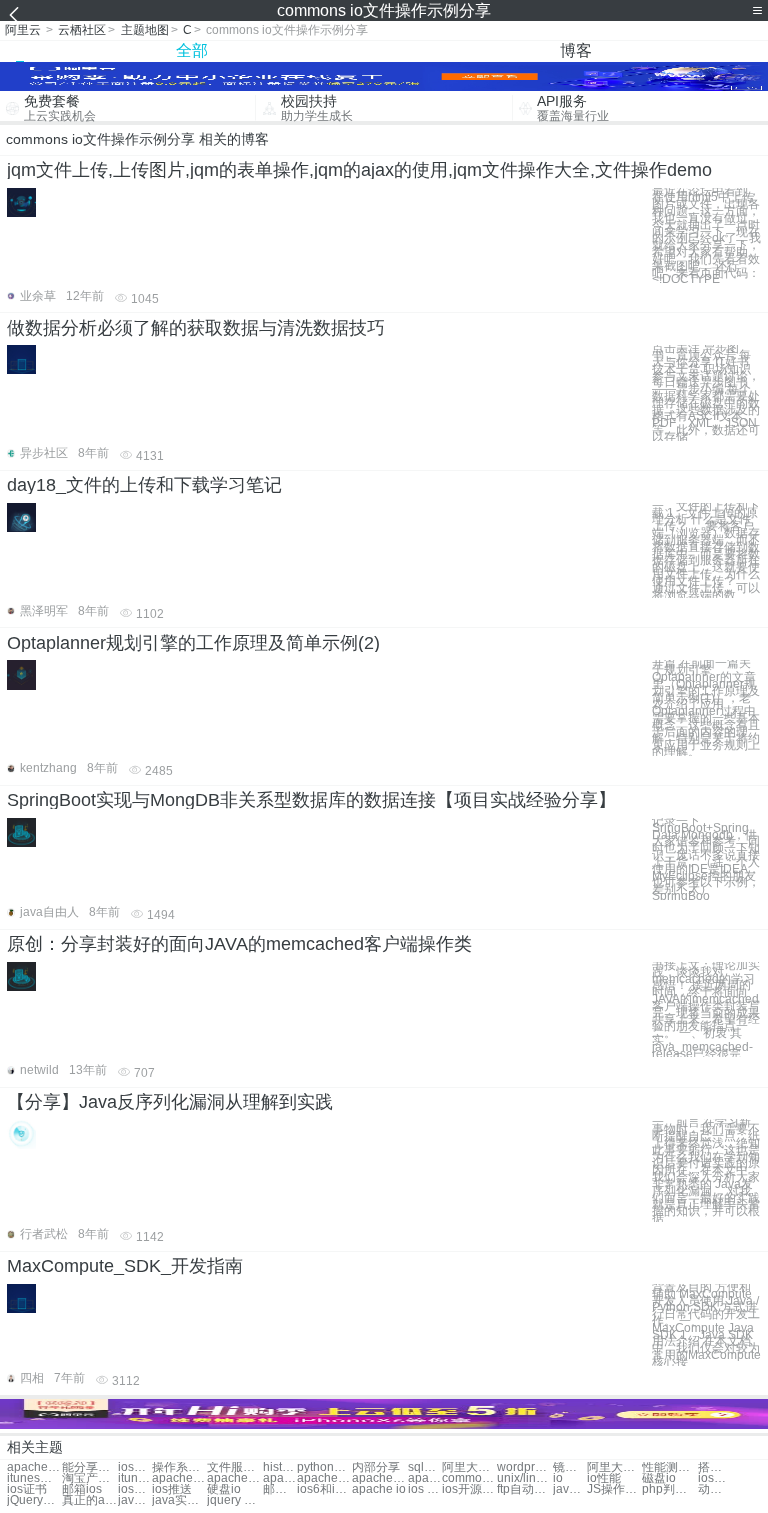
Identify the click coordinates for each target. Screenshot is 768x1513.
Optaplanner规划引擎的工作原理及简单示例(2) (193, 643)
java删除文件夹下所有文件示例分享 (570, 1489)
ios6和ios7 (324, 1489)
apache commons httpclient (324, 1478)
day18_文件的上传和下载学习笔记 (144, 485)
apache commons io (34, 1467)
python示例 (324, 1467)
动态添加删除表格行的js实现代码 (715, 1489)
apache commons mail (280, 1478)
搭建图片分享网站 (715, 1467)
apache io (379, 1489)
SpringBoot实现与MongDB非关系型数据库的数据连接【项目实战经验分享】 (311, 800)
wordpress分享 (524, 1467)
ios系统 (715, 1478)
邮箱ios (82, 1489)
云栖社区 (82, 30)
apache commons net (425, 1478)
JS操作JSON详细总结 (614, 1489)
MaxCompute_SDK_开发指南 (125, 1266)
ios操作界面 (135, 1467)
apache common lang (234, 1478)
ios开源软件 (469, 1489)
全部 (192, 50)
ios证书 (27, 1489)
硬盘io (224, 1489)
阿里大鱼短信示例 (614, 1467)
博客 (576, 50)
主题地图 (145, 30)
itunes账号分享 (34, 1478)
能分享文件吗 (89, 1467)
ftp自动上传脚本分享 (524, 1489)
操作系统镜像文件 (179, 1467)
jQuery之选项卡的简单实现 (34, 1500)
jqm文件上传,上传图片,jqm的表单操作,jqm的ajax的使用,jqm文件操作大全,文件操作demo (359, 170)
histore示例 (280, 1467)
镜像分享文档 (570, 1467)
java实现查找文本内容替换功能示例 (135, 1500)
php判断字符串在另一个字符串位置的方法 (669, 1489)
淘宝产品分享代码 (89, 1478)
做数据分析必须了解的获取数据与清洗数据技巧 (196, 328)
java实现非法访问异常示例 (179, 1500)
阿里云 (23, 30)
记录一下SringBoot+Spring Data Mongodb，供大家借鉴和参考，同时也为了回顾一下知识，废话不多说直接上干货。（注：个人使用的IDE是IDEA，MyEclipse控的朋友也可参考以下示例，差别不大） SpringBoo (706, 859)
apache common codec (179, 1478)
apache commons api (379, 1478)
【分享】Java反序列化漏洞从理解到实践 (170, 1102)
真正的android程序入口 (89, 1500)
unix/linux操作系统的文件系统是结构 (524, 1478)
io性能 (604, 1478)
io (558, 1478)
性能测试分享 (669, 1467)
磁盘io (659, 1478)
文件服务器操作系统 (234, 1467)
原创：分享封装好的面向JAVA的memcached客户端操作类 (239, 944)
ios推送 (172, 1489)
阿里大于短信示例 (469, 1467)
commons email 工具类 (469, 1478)
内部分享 (376, 1467)
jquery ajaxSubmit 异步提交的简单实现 (234, 1500)
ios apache (425, 1489)
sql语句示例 (425, 1467)
